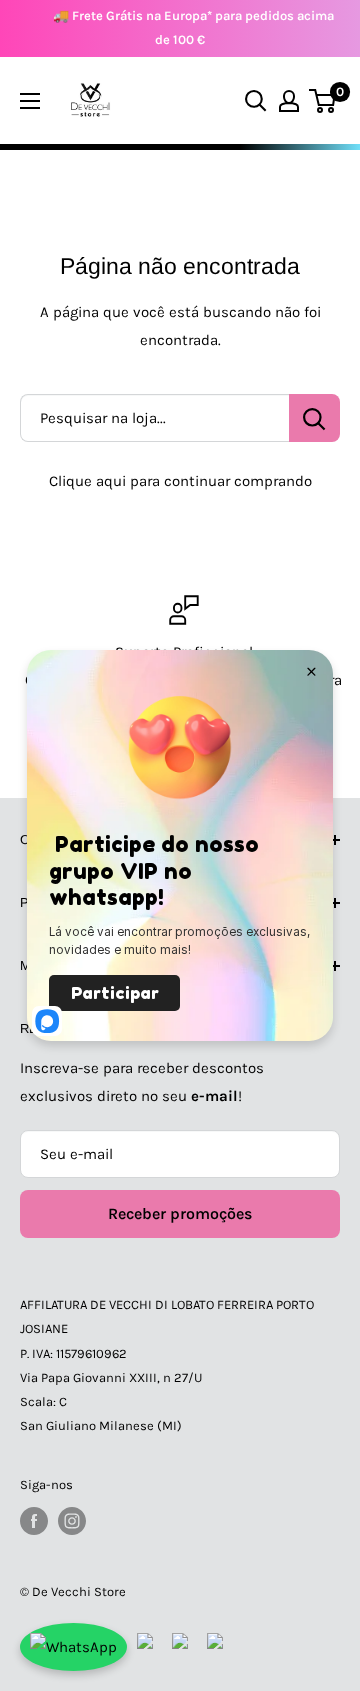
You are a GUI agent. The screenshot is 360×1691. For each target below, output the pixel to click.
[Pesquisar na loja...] (314, 418)
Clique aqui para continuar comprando (180, 481)
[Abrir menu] (30, 101)
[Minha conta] (289, 101)
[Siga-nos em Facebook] (34, 1521)
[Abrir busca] (256, 101)
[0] (323, 101)
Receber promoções (180, 1213)
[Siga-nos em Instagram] (72, 1521)
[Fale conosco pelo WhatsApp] (73, 1647)
